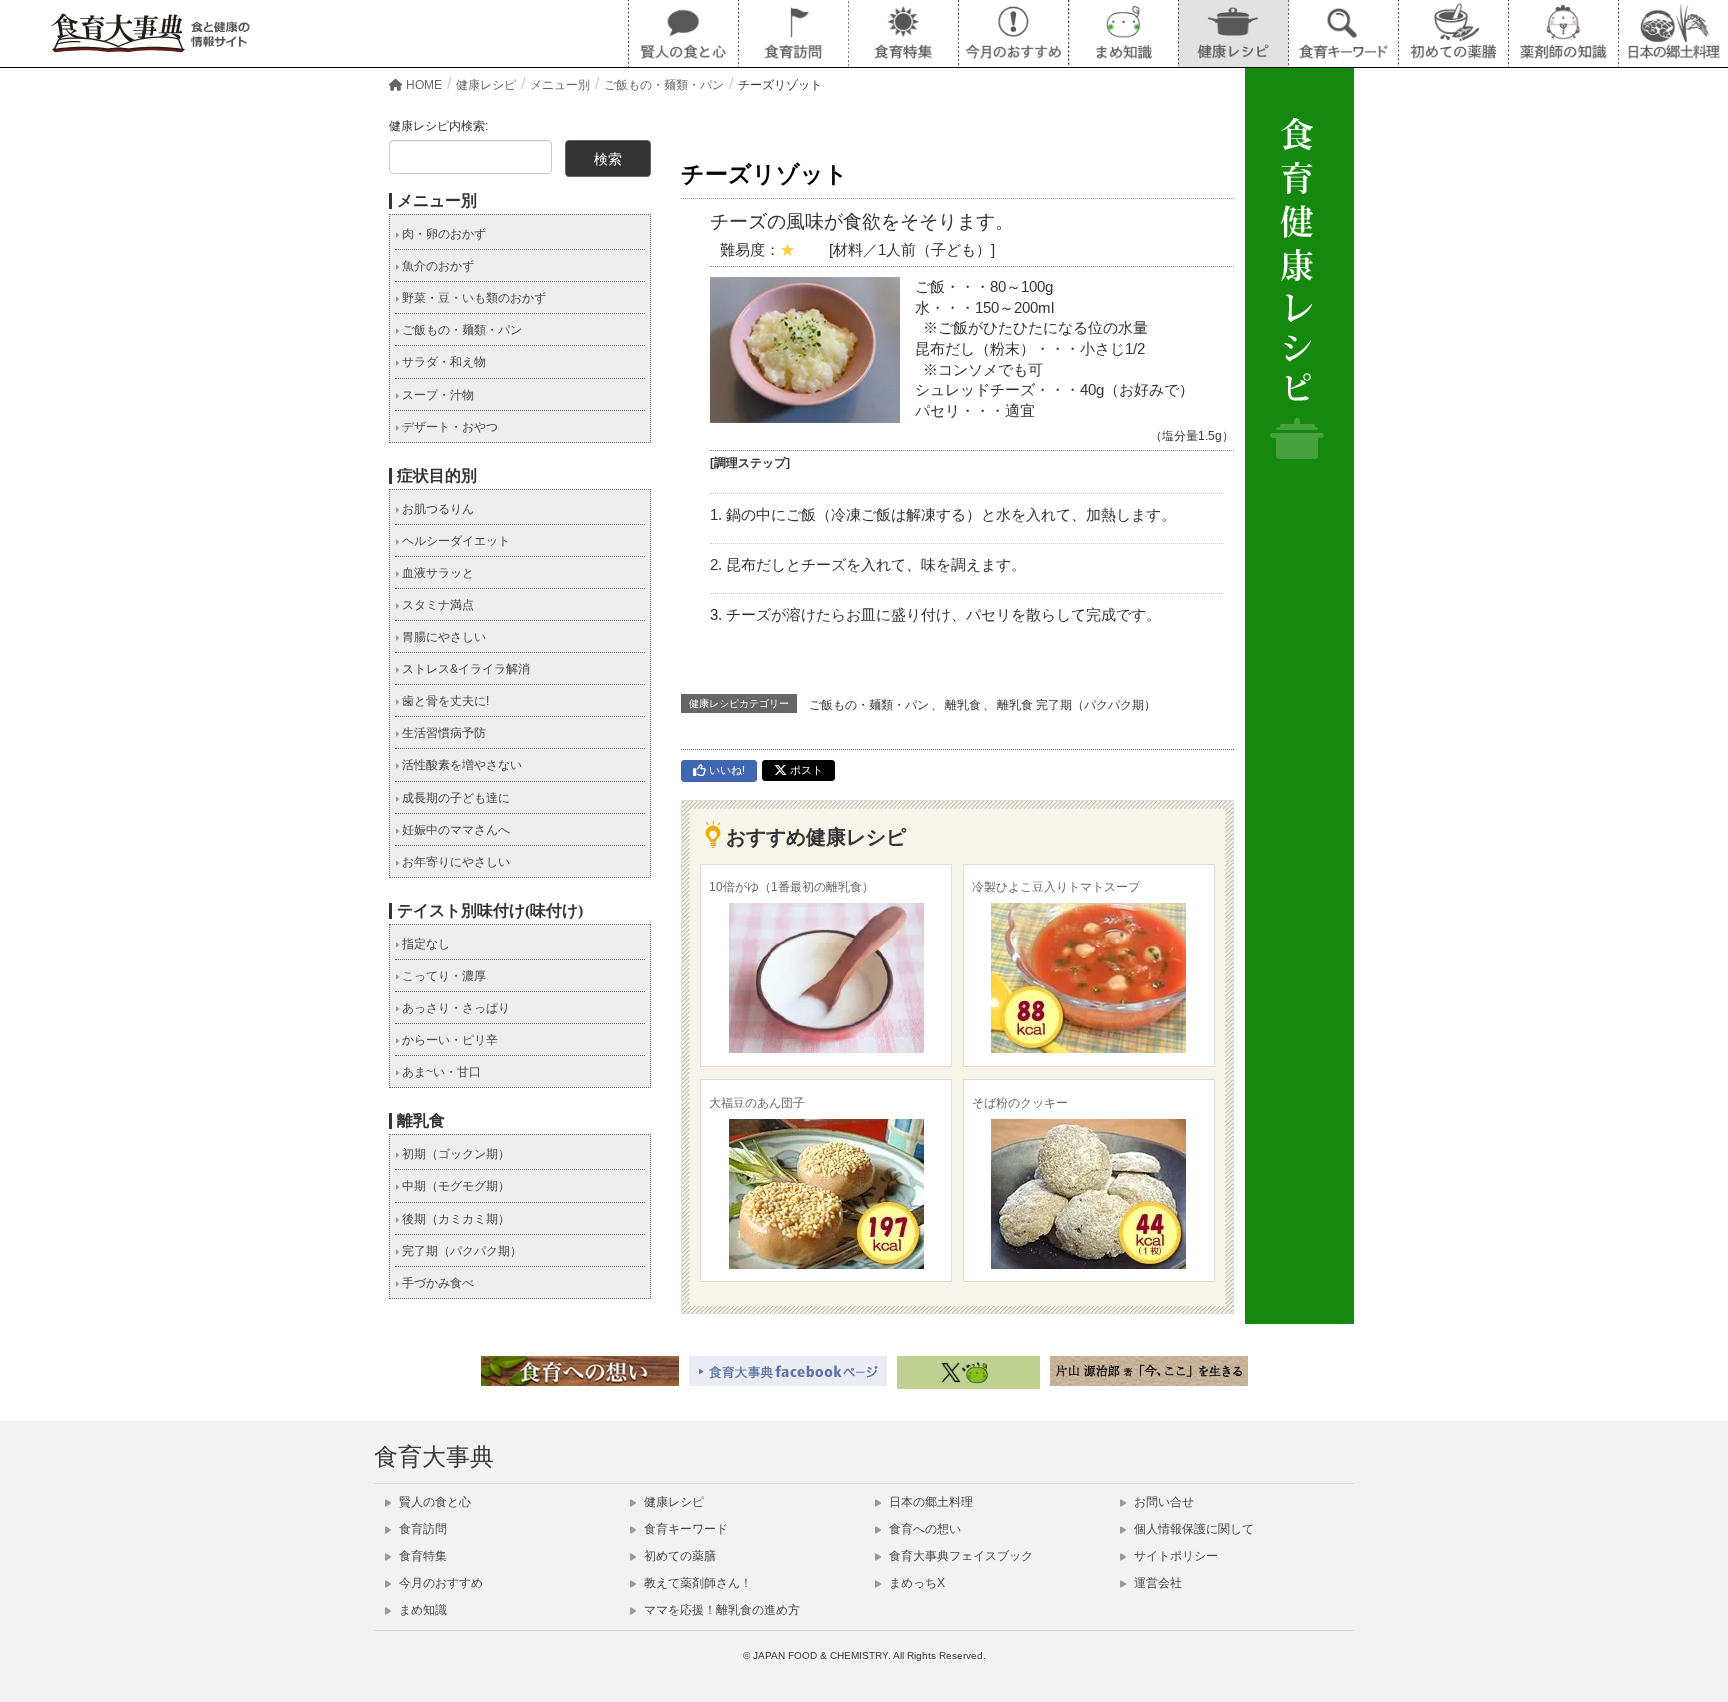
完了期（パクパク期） (460, 1251)
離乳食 (963, 705)
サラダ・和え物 (442, 362)
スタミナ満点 (436, 605)
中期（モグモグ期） (454, 1186)
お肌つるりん (436, 509)
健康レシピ (672, 1502)
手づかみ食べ (436, 1283)
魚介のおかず (436, 266)
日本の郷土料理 (929, 1502)
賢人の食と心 (433, 1502)
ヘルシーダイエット (454, 541)
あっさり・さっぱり (454, 1008)
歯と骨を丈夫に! (444, 701)
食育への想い (923, 1529)
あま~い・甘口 (440, 1072)
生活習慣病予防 (442, 733)
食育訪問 (421, 1529)
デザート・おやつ (448, 427)
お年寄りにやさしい (454, 862)
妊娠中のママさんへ (454, 830)
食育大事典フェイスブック (959, 1556)
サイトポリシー (1174, 1556)
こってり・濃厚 (442, 976)
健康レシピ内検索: (438, 126)
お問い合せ (1162, 1502)
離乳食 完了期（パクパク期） (1076, 705)
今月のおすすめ (439, 1583)
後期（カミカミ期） (454, 1219)
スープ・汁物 (436, 395)
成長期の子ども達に (454, 798)
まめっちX (915, 1583)
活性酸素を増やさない (460, 765)
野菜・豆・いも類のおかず (472, 298)
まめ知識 (421, 1610)
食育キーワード (684, 1529)
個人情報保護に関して (1192, 1529)
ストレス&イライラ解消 (464, 669)
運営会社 (1156, 1583)
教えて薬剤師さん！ (696, 1583)
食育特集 (421, 1556)
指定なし (424, 944)
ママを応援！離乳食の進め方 (720, 1610)
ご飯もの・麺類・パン (869, 705)
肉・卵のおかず (442, 234)
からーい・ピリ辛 (448, 1040)
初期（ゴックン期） (454, 1154)
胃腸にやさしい (442, 637)
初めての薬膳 (678, 1556)
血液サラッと (436, 573)
